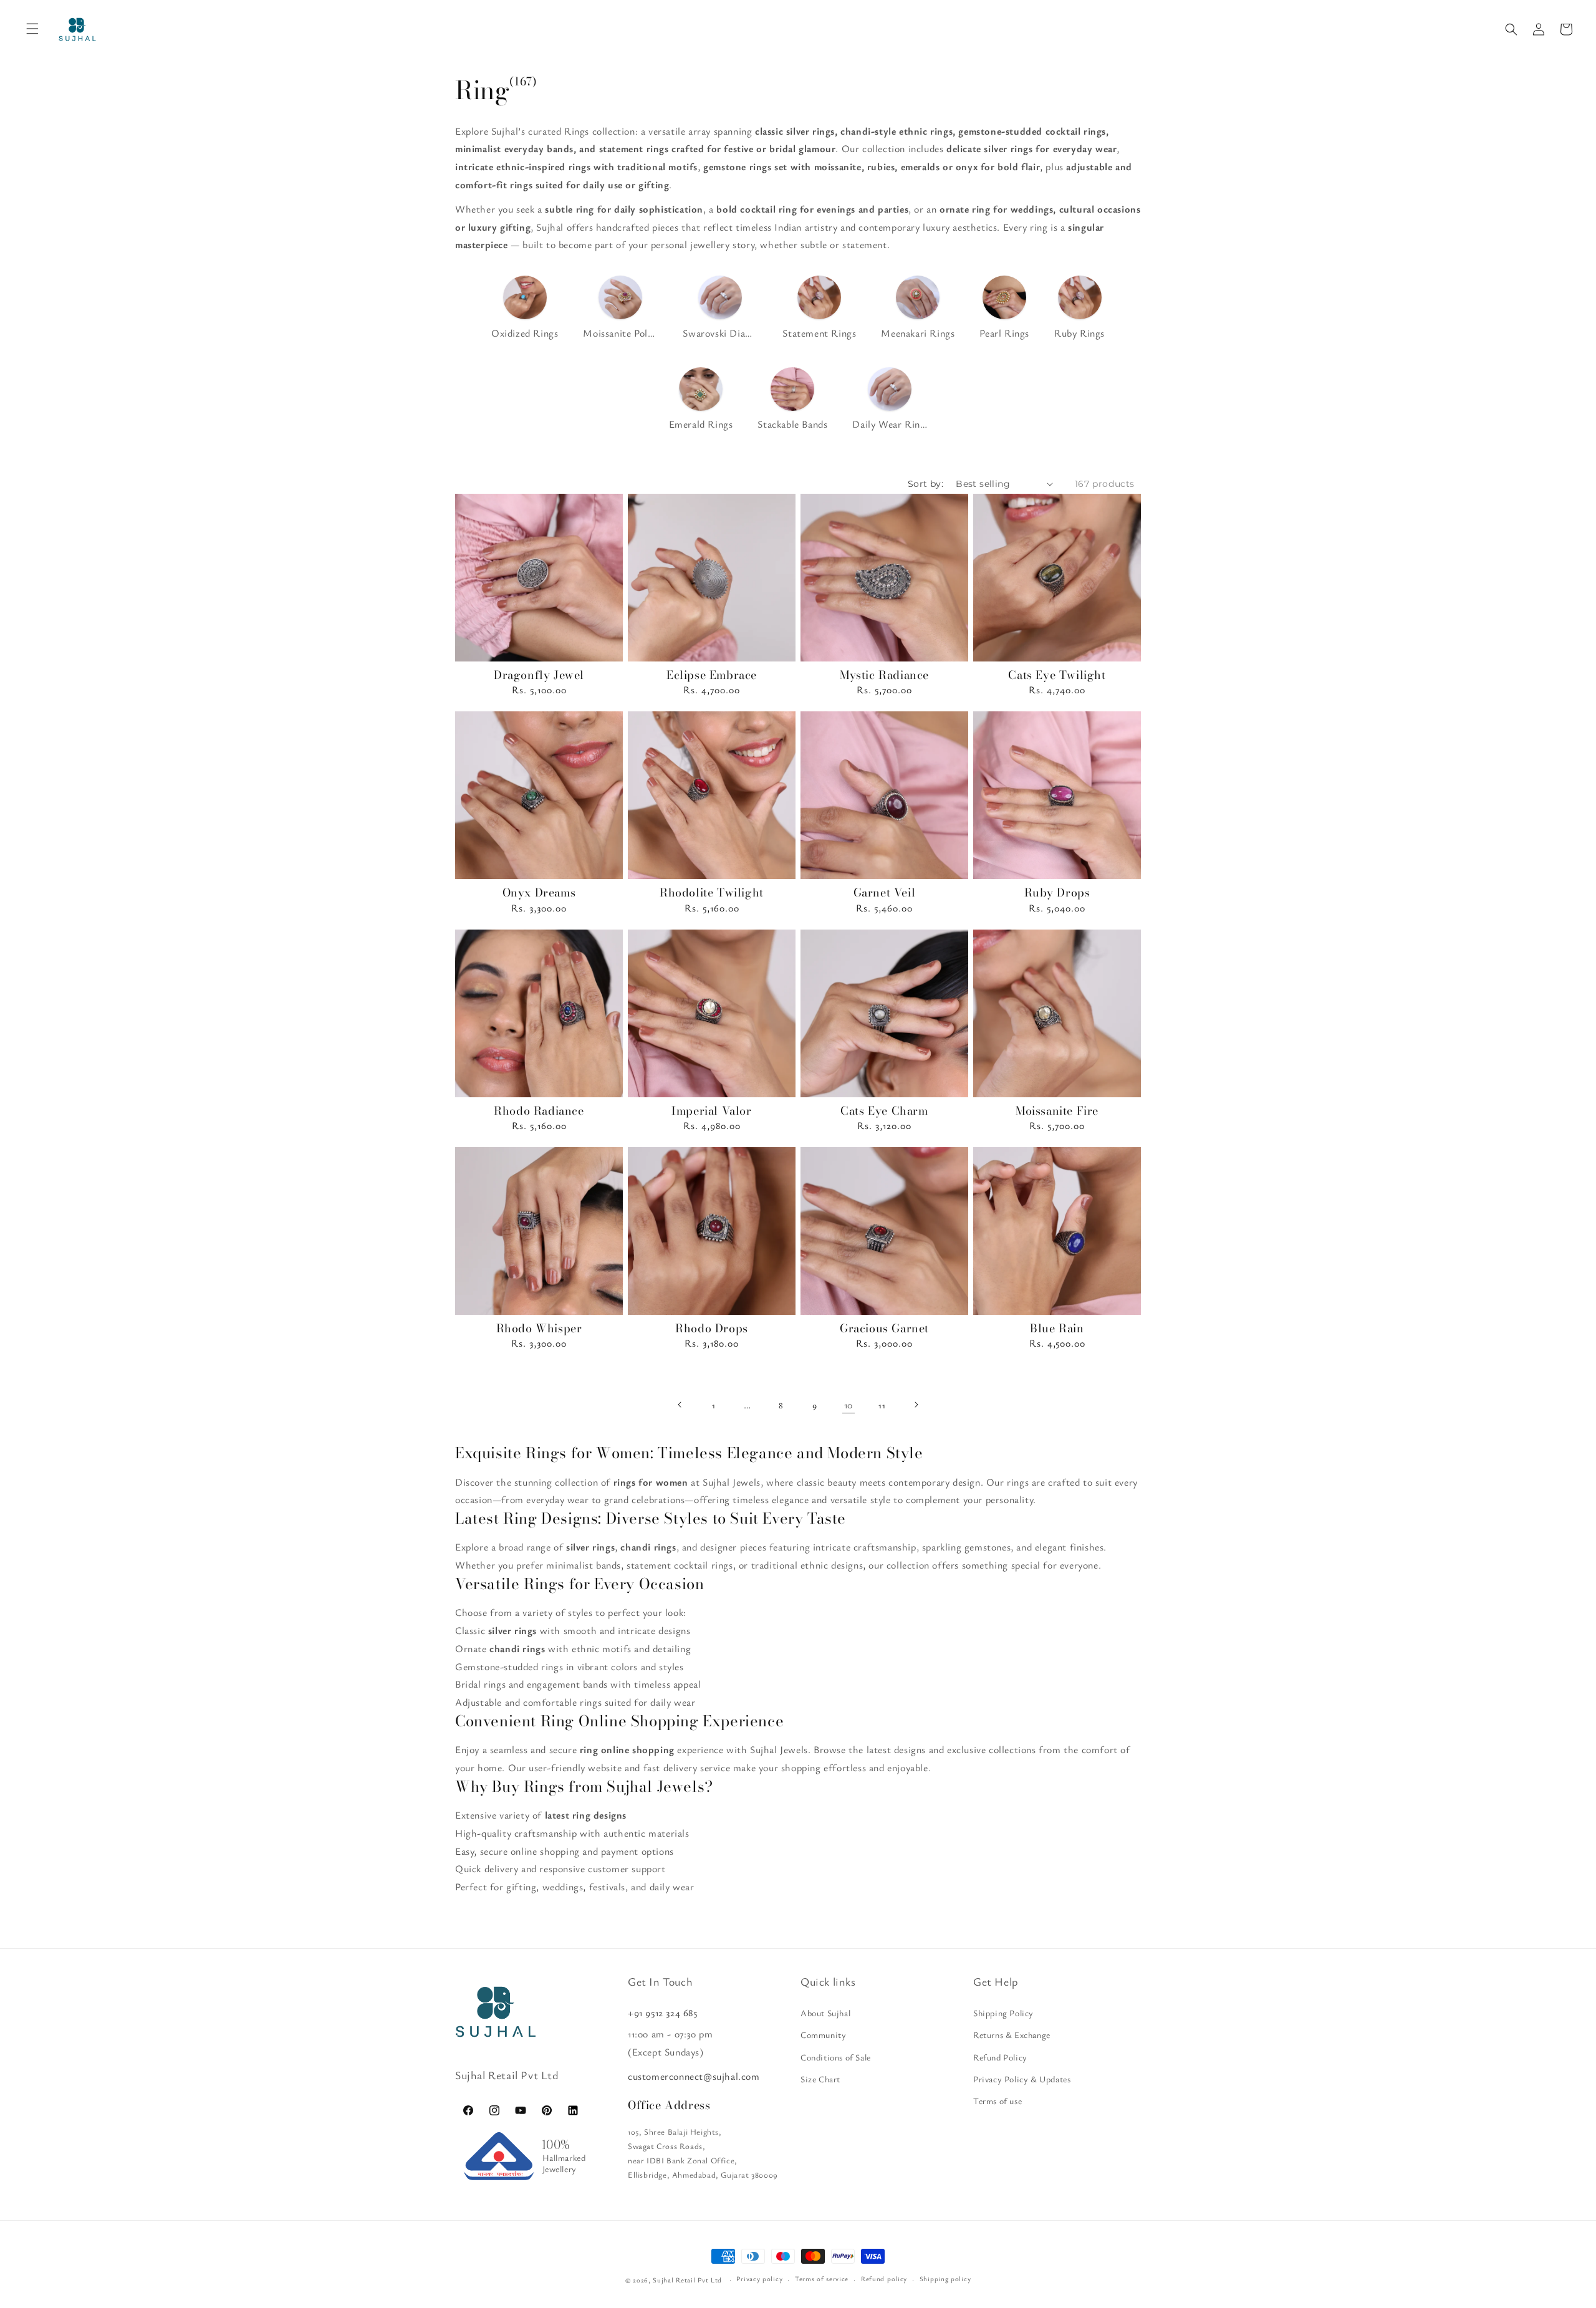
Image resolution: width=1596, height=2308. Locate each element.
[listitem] (525, 309)
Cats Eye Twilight (1057, 675)
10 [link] (848, 1405)
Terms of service (822, 2278)
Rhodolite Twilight (712, 892)
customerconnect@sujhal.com (694, 2076)
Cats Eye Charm (884, 1111)
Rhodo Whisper (539, 1328)
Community (823, 2035)
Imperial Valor (711, 1111)
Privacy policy (759, 2278)
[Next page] (916, 1405)
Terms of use (997, 2101)
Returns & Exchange (1012, 2035)
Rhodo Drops (712, 1328)
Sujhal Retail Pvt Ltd (687, 2280)
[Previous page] (680, 1405)
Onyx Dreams (539, 892)
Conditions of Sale (836, 2057)
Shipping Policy (1003, 2013)
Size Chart (820, 2079)
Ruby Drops (1057, 892)
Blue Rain (1057, 1328)
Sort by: (925, 484)
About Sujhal (825, 2013)
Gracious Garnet (884, 1328)
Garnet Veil (885, 892)
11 (882, 1405)
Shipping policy (945, 2278)
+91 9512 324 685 (663, 2012)
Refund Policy (1000, 2057)
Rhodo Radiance (539, 1111)
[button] (1511, 29)
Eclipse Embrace (712, 675)
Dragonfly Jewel (539, 675)
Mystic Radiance (884, 675)
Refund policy (884, 2278)
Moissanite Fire (1057, 1111)
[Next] (608, 578)
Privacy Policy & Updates (1022, 2079)
